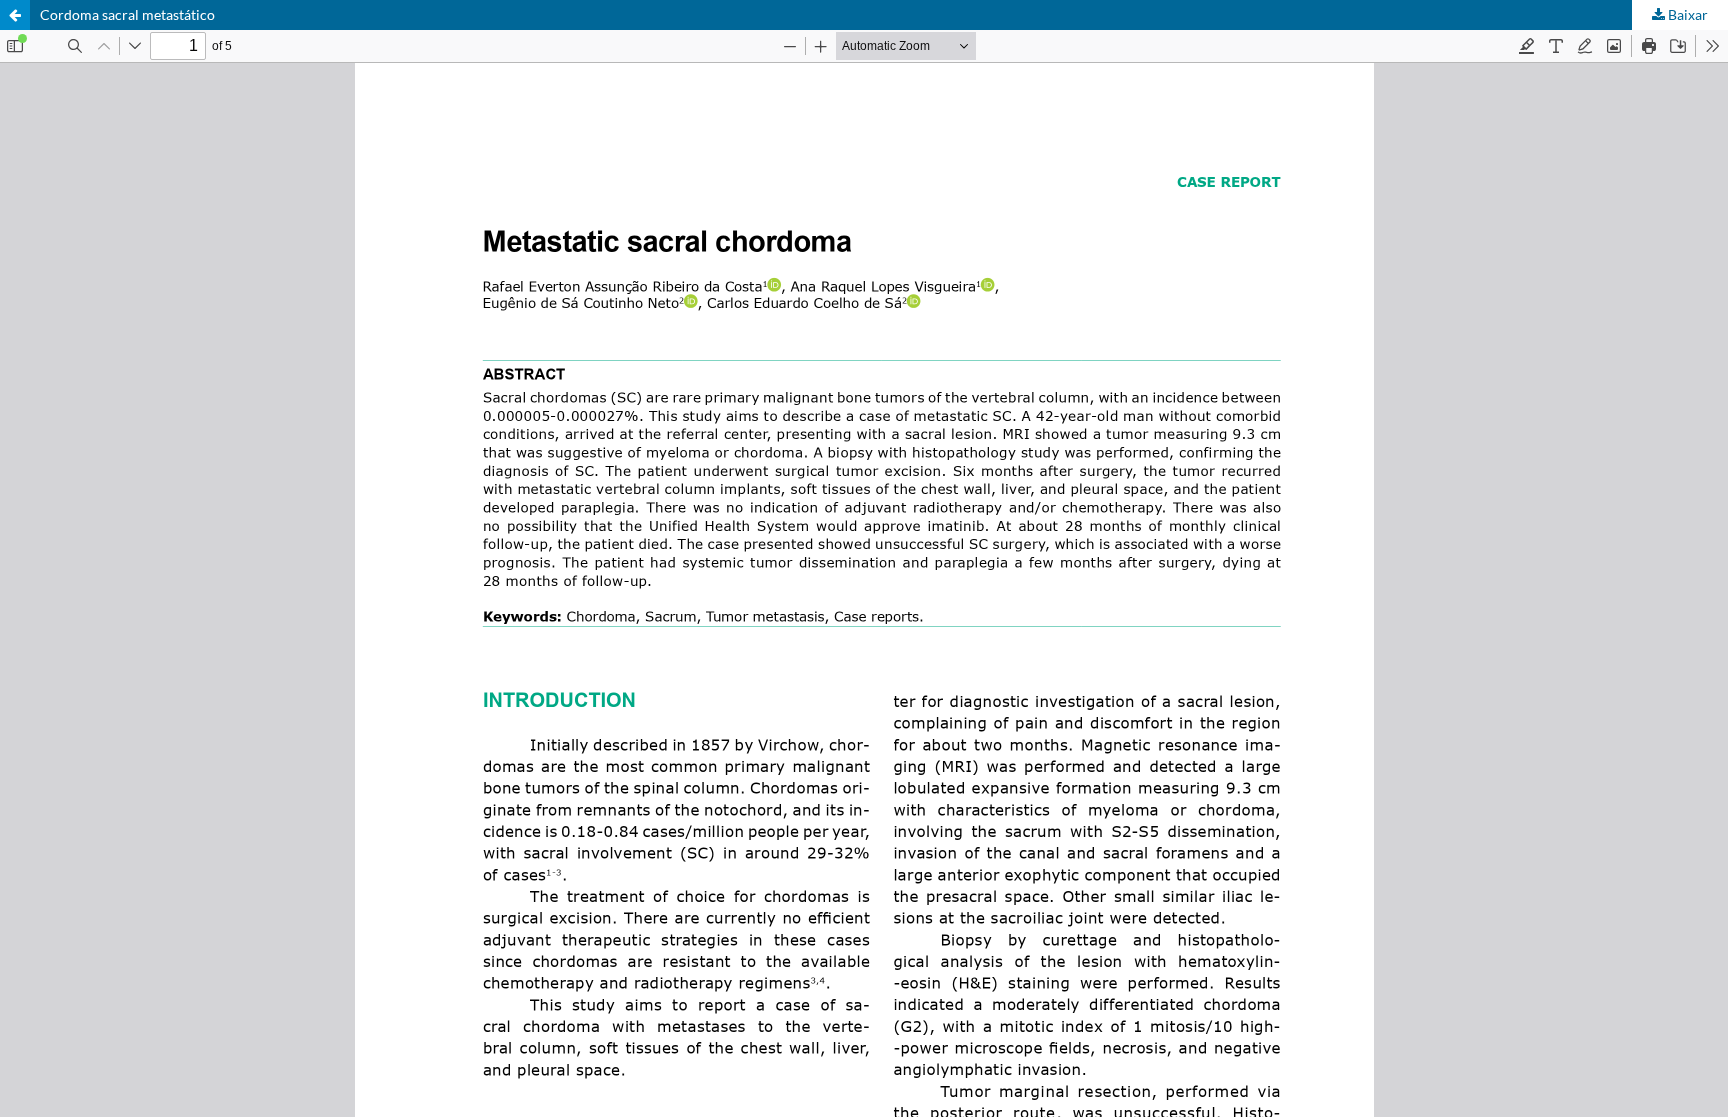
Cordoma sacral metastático (127, 14)
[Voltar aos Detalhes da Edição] (15, 15)
